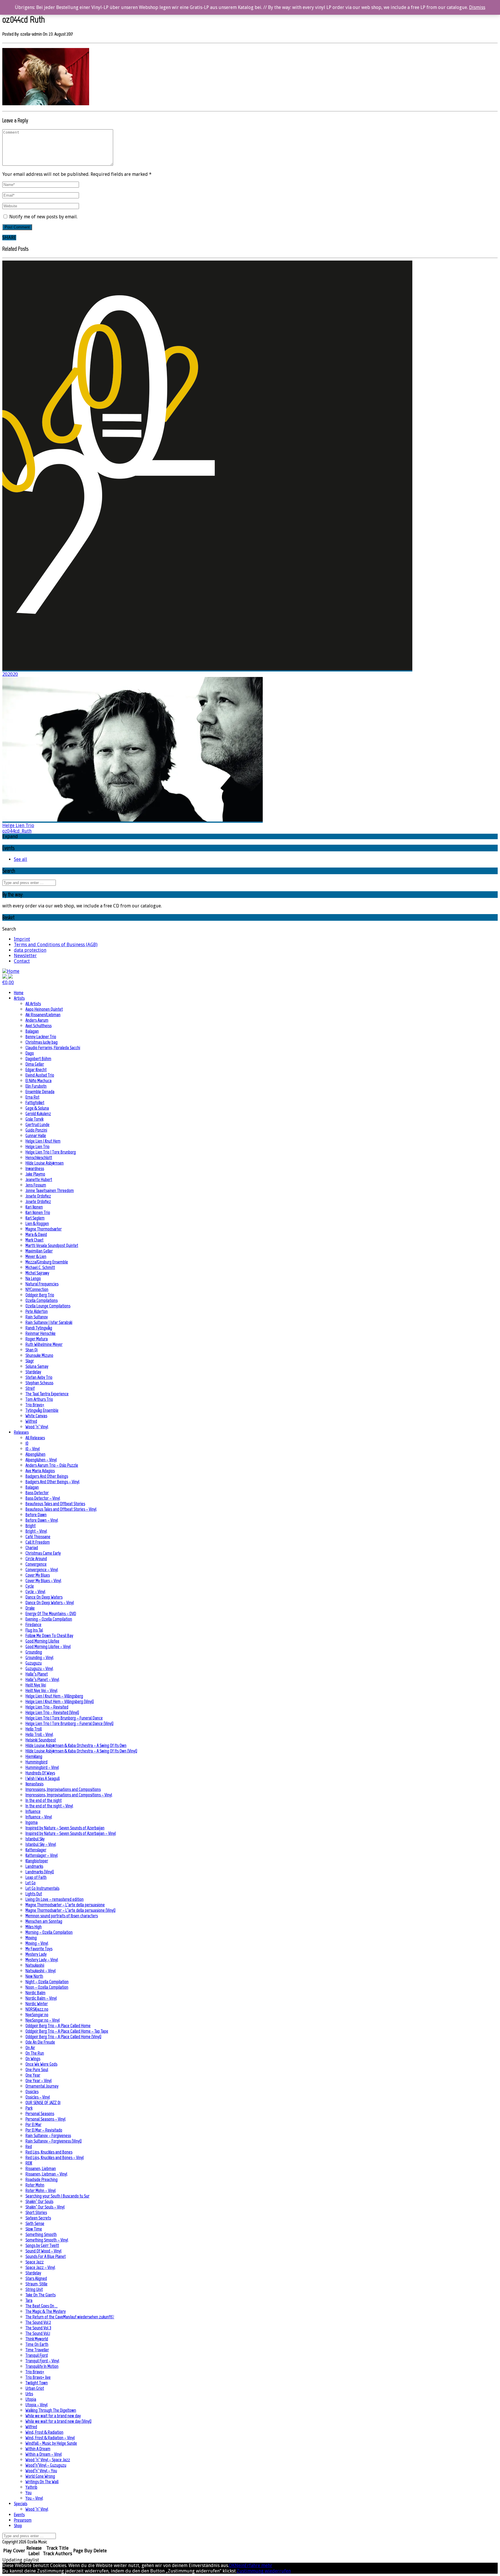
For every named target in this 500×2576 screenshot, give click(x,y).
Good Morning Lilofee (42, 1641)
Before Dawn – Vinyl (42, 1520)
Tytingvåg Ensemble (42, 1410)
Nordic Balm (35, 1993)
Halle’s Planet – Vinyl (42, 1679)
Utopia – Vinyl (36, 2405)
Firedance (33, 1624)
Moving (31, 1938)
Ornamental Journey (42, 2086)
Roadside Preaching (42, 2179)
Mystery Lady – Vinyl (42, 1960)
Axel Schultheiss (38, 1026)
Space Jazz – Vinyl (40, 2267)
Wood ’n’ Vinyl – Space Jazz (48, 2460)
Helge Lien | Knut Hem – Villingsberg (54, 1696)
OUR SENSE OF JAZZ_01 (43, 2102)
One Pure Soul (37, 2070)
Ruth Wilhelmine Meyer (44, 1344)
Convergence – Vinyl (42, 1570)
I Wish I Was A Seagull (43, 1778)
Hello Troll (34, 1729)
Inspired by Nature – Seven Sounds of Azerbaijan (65, 1828)
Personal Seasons (40, 2113)
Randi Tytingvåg (39, 1328)
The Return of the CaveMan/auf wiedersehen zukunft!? (70, 2317)
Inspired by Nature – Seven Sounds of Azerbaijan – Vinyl (71, 1833)
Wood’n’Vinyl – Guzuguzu (46, 2465)
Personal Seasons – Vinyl (45, 2119)
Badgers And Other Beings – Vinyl (52, 1482)
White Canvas (36, 1416)
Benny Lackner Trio (41, 1037)
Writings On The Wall (42, 2482)
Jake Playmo (35, 1174)
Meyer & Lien (36, 1256)
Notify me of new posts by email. (43, 217)
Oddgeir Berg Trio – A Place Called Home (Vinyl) (63, 2037)
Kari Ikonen (34, 1207)
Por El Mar (33, 2124)
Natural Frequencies (42, 1284)
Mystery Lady (36, 1954)
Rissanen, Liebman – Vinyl (46, 2174)
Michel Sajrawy (37, 1273)
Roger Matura (37, 1339)
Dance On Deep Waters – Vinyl (50, 1602)
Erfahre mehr (258, 2565)
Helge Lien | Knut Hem (43, 1141)
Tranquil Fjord (37, 2355)
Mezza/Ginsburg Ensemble (47, 1262)
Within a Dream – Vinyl (44, 2454)
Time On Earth (37, 2344)
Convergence (36, 1564)
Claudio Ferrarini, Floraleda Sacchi (53, 1048)
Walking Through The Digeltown (51, 2410)
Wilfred (31, 1421)
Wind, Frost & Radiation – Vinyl (50, 2438)
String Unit (34, 2289)
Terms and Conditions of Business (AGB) (56, 945)
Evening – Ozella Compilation (49, 1619)
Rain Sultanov (37, 1317)
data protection (30, 950)
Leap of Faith (36, 1877)
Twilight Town (37, 2383)
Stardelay (33, 1372)
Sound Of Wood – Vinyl (43, 2251)
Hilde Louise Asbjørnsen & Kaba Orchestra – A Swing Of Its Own (76, 1745)
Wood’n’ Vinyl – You (41, 2471)
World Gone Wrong (40, 2476)
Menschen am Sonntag (44, 1921)
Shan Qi (32, 1350)
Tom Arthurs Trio (39, 1399)
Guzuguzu (34, 1663)
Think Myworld (37, 2339)
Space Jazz (35, 2262)
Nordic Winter (37, 2004)
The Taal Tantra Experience (47, 1394)
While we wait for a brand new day (53, 2416)
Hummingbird (36, 1762)
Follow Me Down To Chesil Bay (49, 1635)
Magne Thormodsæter (44, 1229)
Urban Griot (35, 2388)
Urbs (29, 2394)
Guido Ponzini (36, 1130)
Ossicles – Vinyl (38, 2097)
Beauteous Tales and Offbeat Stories (55, 1504)
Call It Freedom (38, 1542)
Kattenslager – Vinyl (42, 1855)
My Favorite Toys (39, 1949)
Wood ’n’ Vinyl (37, 1427)
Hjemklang (34, 1756)
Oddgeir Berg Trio (40, 1295)
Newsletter (25, 956)
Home (19, 993)
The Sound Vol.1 (38, 2333)
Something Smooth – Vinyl (47, 2240)
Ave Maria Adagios (40, 1471)
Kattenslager (36, 1850)
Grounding (34, 1652)
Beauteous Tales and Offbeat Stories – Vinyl (61, 1509)
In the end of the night (44, 1800)
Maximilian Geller (39, 1251)
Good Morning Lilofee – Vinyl (48, 1646)
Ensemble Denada (40, 1092)
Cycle (30, 1586)
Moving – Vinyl (37, 1943)
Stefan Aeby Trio (39, 1377)
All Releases (35, 1438)
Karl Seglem (35, 1218)
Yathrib (31, 2487)
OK (232, 2565)
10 (27, 1443)
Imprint (22, 939)
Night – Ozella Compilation (47, 1982)
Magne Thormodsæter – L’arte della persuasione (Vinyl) (70, 1910)
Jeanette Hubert (39, 1179)
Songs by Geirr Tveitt (42, 2245)
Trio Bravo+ (35, 1405)
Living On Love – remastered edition (55, 1899)
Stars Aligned (36, 2278)
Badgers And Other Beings (47, 1476)
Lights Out (34, 1894)
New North (34, 1976)
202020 (10, 674)
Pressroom (23, 2520)
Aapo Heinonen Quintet (44, 1009)
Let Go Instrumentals (42, 1888)
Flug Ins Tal (34, 1630)
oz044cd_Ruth (17, 831)
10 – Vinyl (33, 1449)
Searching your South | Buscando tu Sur (57, 2196)
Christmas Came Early (43, 1553)
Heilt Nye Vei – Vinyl (41, 1690)
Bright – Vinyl (36, 1531)
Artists (19, 998)
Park (29, 2108)
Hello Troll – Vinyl (39, 1734)
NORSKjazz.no (37, 2009)
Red (29, 2146)
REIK (29, 2163)
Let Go (31, 1883)
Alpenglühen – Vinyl (41, 1460)
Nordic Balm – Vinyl (41, 1998)
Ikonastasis (34, 1784)
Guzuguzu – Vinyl (39, 1668)
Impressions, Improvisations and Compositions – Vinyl (69, 1795)
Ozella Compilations (42, 1300)
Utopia (31, 2399)
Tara (29, 2300)
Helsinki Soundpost (41, 1740)
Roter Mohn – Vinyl (41, 2190)
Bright (31, 1526)
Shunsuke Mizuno (39, 1355)
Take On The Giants (41, 2295)
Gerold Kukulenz (38, 1113)
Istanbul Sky (35, 1839)
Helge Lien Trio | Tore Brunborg (51, 1152)
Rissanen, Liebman (41, 2168)
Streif (30, 1388)
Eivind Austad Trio (40, 1075)
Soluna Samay (37, 1366)
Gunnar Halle (36, 1135)
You (29, 2493)
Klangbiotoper (37, 1861)
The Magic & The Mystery (46, 2311)
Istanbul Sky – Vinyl (41, 1844)
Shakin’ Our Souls (39, 2201)
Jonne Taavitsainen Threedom (50, 1190)
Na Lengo (33, 1278)
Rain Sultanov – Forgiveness (48, 2135)
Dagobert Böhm (38, 1059)
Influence (33, 1811)
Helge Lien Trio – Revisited (47, 1707)
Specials (21, 2504)
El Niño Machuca (38, 1081)
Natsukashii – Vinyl (41, 1971)
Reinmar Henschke (41, 1333)
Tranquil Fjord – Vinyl (42, 2361)
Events (19, 2515)
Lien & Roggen (37, 1223)
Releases (21, 1432)
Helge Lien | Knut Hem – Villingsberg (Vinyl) (60, 1701)
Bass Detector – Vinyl (43, 1498)
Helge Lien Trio (18, 825)
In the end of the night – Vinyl (49, 1806)
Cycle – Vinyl (35, 1591)
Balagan (32, 1031)
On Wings (33, 2059)
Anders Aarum (37, 1020)
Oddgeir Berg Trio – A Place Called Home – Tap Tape (67, 2031)
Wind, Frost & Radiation (44, 2432)
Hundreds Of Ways (40, 1773)
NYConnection (37, 1289)
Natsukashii (35, 1965)
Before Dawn (36, 1515)
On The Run (35, 2053)
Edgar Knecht (36, 1070)
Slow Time (34, 2229)
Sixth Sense (35, 2223)
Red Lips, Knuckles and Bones (49, 2152)
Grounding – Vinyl (39, 1657)
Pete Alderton (37, 1311)
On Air (30, 2048)
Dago (30, 1053)
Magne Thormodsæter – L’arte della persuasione (65, 1905)
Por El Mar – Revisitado (44, 2130)
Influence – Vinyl (39, 1817)
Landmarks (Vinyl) (40, 1872)
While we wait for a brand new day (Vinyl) (58, 2421)
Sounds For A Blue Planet (46, 2256)
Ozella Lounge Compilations (48, 1306)
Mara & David (36, 1234)
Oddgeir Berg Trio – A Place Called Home (58, 2026)
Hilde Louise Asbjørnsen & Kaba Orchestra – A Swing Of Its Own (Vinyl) (81, 1751)
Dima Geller (35, 1064)
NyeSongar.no (37, 2015)
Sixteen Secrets (38, 2218)
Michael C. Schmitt (40, 1267)
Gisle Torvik (34, 1119)
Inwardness (35, 1168)
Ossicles (32, 2091)
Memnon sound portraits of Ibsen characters (62, 1916)
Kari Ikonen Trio (38, 1212)
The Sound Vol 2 (38, 2322)
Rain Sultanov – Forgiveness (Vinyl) (54, 2141)
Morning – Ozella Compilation (49, 1932)
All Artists (33, 1004)
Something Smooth (41, 2234)
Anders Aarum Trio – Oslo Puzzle (52, 1465)
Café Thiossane (38, 1537)
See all (21, 859)
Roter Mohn (35, 2185)
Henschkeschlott (39, 1157)
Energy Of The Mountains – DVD (51, 1613)
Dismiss (477, 7)
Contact (22, 961)
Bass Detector (37, 1493)
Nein (240, 2565)
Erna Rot (32, 1097)
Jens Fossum (36, 1185)
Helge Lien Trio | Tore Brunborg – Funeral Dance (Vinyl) (69, 1723)
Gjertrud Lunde (37, 1124)
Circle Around (36, 1559)
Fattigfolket (35, 1102)
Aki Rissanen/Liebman (43, 1015)
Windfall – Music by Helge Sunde (51, 2443)
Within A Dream (38, 2449)
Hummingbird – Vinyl (42, 1767)
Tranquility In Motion (42, 2366)
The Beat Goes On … (42, 2306)
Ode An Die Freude (40, 2042)
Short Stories (36, 2212)
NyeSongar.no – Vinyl (43, 2020)
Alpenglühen (35, 1454)
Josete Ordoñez (38, 1196)
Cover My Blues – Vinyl (43, 1581)
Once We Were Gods (41, 2064)
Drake (30, 1608)
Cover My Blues (38, 1575)
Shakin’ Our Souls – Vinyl (45, 2207)
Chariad (32, 1548)
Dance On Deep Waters (44, 1597)
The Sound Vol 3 (38, 2328)
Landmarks (34, 1866)
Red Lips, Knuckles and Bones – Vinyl (55, 2157)
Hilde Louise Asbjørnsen (45, 1163)
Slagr (30, 1361)
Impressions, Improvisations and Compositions (63, 1789)
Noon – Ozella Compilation (47, 1987)
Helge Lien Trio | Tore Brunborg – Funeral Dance (64, 1718)
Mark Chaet (34, 1240)
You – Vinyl (34, 2498)
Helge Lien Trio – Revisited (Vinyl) (52, 1712)
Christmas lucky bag (42, 1042)
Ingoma (32, 1822)
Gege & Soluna (37, 1108)
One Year (33, 2075)
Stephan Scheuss (39, 1383)
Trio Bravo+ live (38, 2377)
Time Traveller (37, 2350)
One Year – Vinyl (38, 2080)
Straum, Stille (36, 2284)
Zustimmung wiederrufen (264, 2571)
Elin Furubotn (36, 1086)
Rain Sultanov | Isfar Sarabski (49, 1322)
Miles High (34, 1927)
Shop (18, 2526)
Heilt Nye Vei (36, 1685)
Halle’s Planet (37, 1674)
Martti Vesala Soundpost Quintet (52, 1245)
